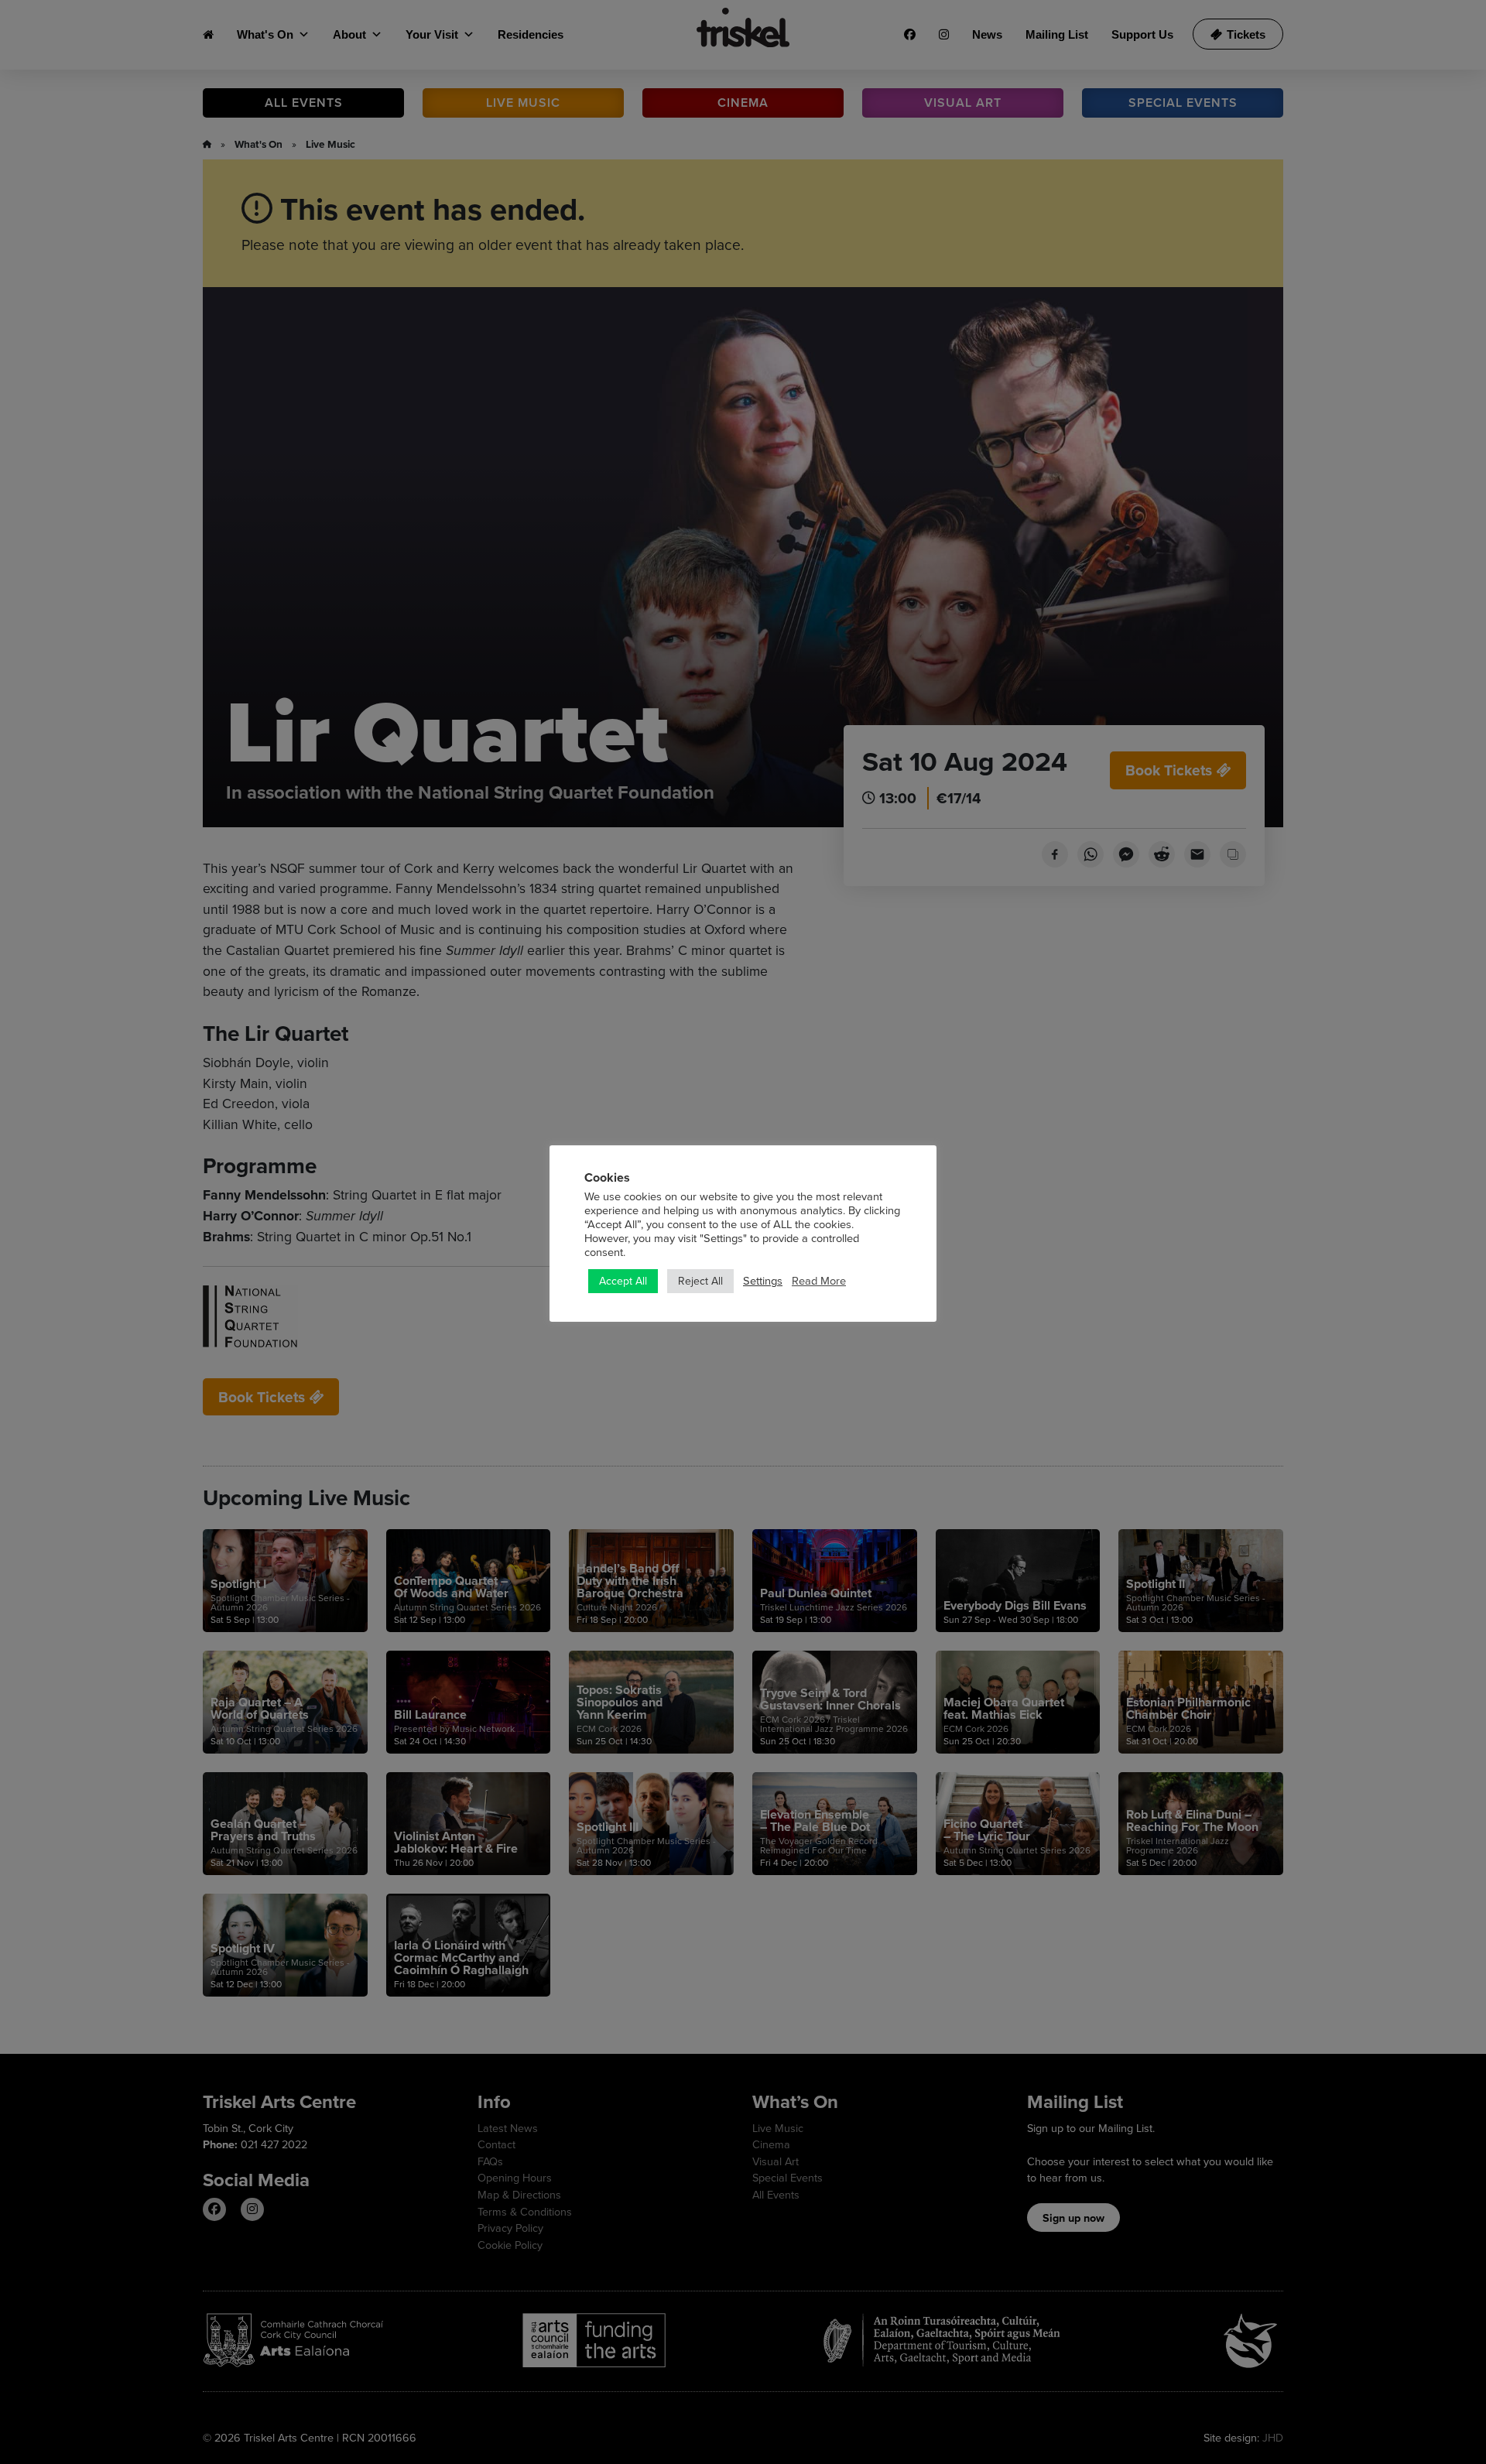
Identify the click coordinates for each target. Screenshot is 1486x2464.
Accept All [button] (623, 1281)
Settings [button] (763, 1281)
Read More (819, 1281)
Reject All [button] (700, 1281)
